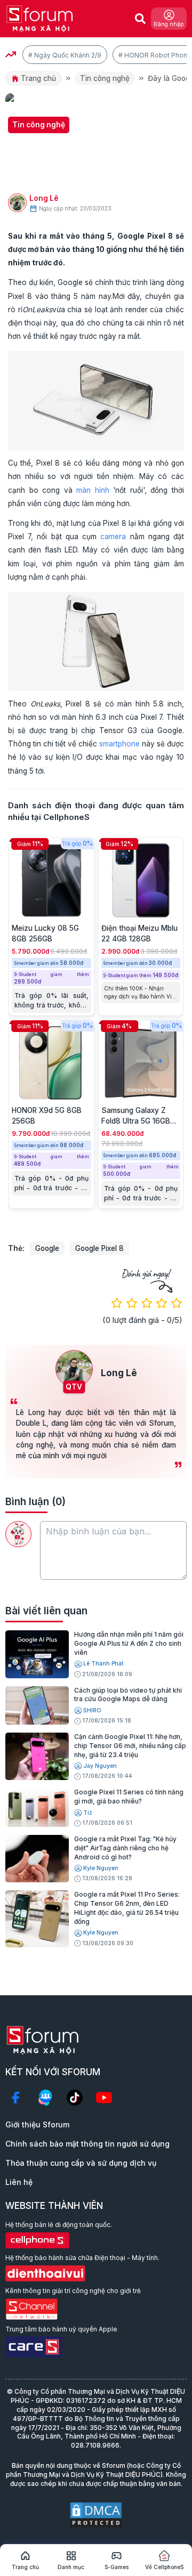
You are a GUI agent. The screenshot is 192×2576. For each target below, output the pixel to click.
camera (113, 537)
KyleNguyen (101, 1868)
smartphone (119, 744)
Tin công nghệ (105, 78)
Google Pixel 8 (99, 1248)
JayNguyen (100, 1766)
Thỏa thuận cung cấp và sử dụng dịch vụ (81, 2163)
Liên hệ (19, 2182)
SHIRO (92, 1710)
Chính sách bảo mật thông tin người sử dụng (87, 2144)
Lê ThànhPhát (103, 1664)
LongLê (44, 198)
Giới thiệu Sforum (37, 2124)
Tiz (88, 1813)
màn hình (93, 490)
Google (47, 1248)
